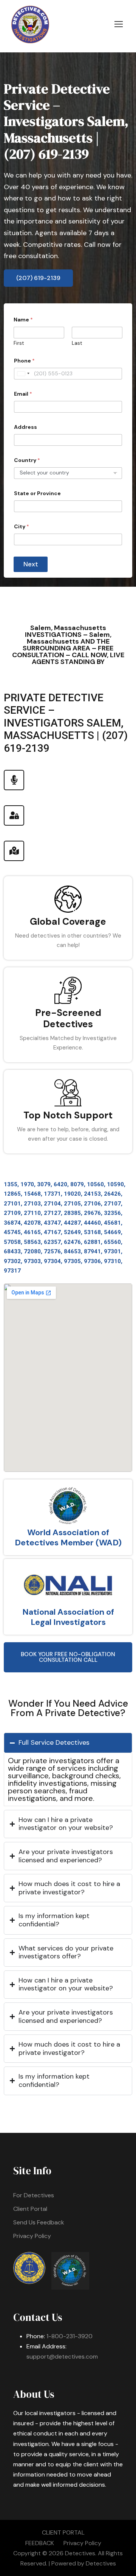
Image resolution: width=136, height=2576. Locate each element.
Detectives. (81, 2553)
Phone (24, 361)
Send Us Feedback (39, 2222)
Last (77, 343)
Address (25, 427)
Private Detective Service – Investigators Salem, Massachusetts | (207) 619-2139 (66, 121)
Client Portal (30, 2209)
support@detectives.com (62, 2356)
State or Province (37, 493)
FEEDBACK (40, 2543)
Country (27, 460)
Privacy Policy (32, 2236)
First (19, 343)
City (22, 527)
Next (31, 564)
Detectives (101, 2563)
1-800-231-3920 (70, 2336)
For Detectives (34, 2195)
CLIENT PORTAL (63, 2532)
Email (23, 394)
